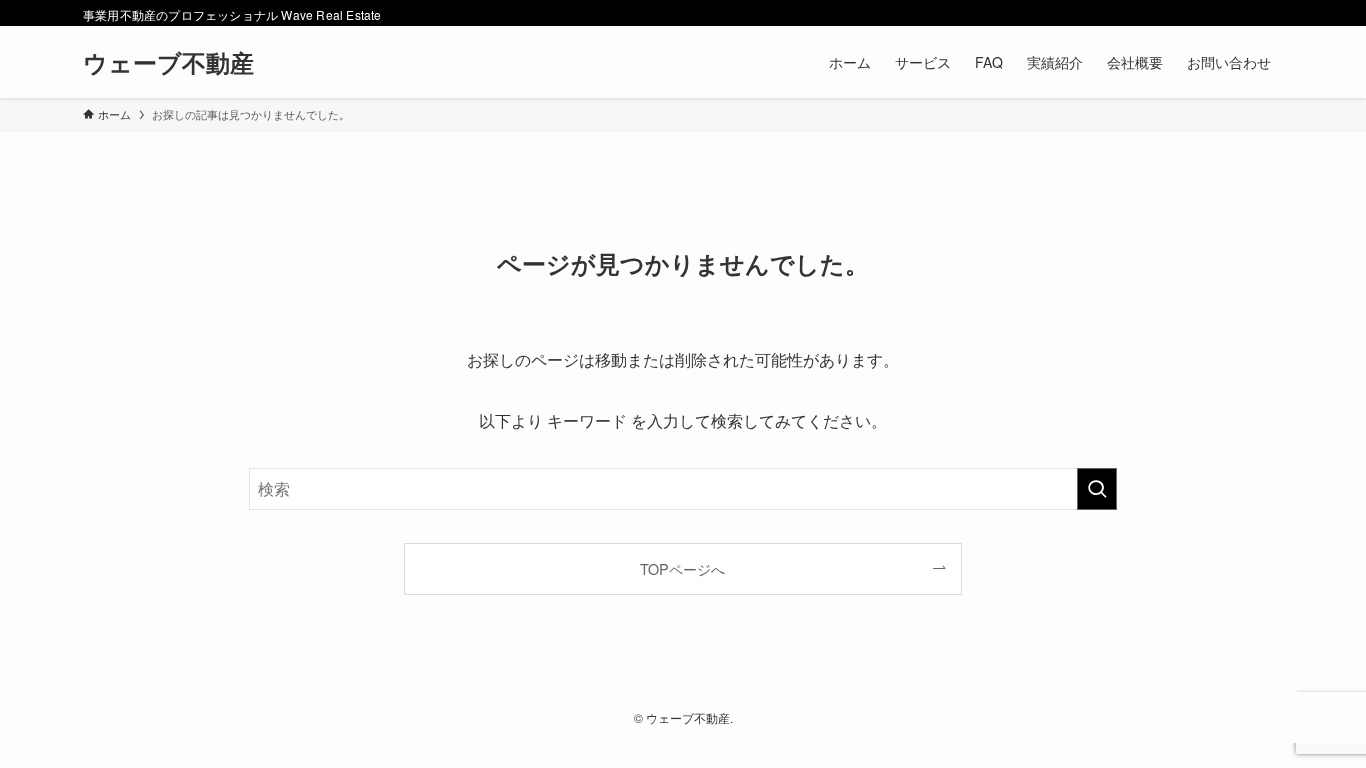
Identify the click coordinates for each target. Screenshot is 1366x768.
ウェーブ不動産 (168, 62)
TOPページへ (682, 568)
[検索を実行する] (1097, 489)
